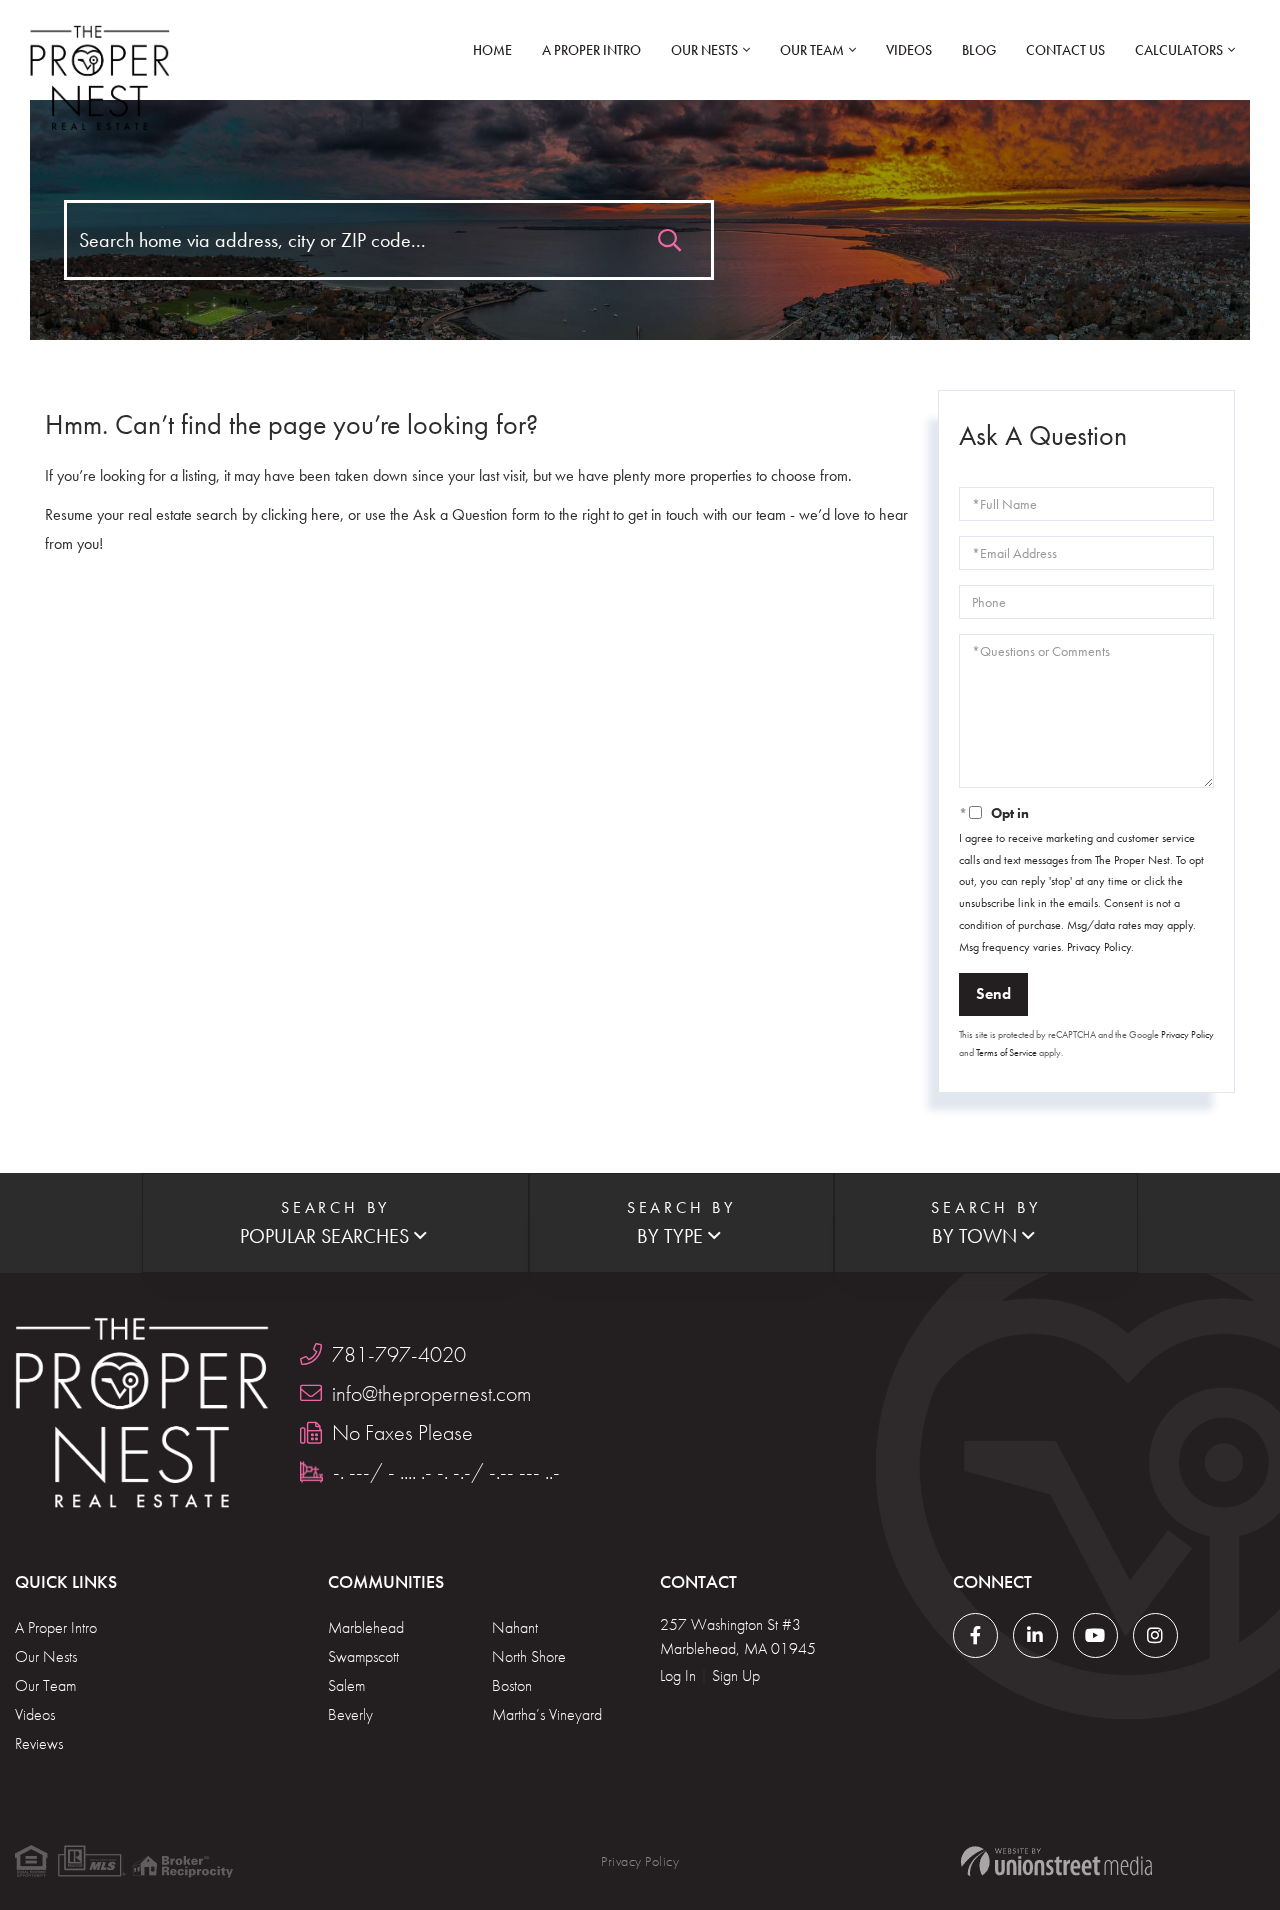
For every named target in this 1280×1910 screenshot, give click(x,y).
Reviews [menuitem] (39, 1743)
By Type (670, 1236)
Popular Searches (324, 1236)
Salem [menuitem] (346, 1685)
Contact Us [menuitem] (1065, 50)
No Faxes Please (402, 1432)
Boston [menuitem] (512, 1685)
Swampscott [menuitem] (363, 1656)
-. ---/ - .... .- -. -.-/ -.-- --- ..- (446, 1471)
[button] (669, 235)
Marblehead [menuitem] (366, 1627)
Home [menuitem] (492, 50)
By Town (974, 1236)
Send (993, 993)
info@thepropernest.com (431, 1393)
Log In (678, 1675)
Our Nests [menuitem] (704, 50)
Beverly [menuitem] (350, 1714)
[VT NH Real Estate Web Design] (1056, 1861)
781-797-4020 (399, 1354)
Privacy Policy (1099, 947)
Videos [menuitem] (909, 50)
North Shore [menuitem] (529, 1656)
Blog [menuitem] (979, 50)
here (325, 514)
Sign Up (736, 1675)
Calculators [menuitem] (1179, 50)
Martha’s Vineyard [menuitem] (547, 1714)
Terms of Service (1006, 1052)
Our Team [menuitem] (812, 50)
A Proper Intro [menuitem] (591, 50)
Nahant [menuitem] (515, 1627)
